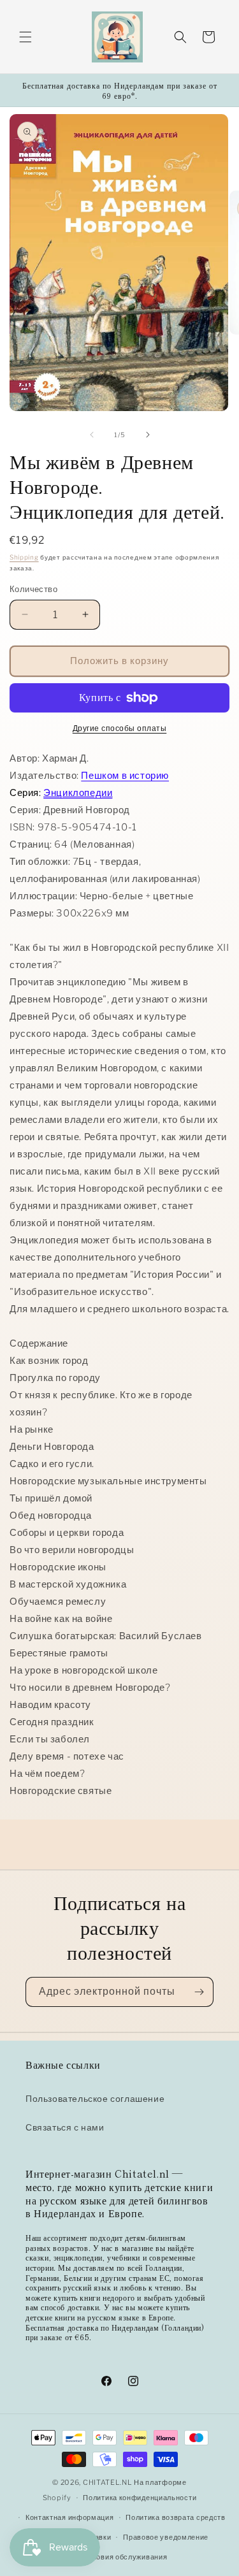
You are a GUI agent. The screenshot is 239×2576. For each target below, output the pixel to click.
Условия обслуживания (125, 2557)
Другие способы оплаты (120, 728)
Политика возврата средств (176, 2517)
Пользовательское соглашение (95, 2098)
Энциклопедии (78, 793)
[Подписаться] (199, 1992)
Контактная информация (70, 2517)
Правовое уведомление (166, 2537)
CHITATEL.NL (108, 2482)
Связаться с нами (65, 2127)
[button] (25, 37)
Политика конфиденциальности (140, 2498)
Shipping (24, 557)
